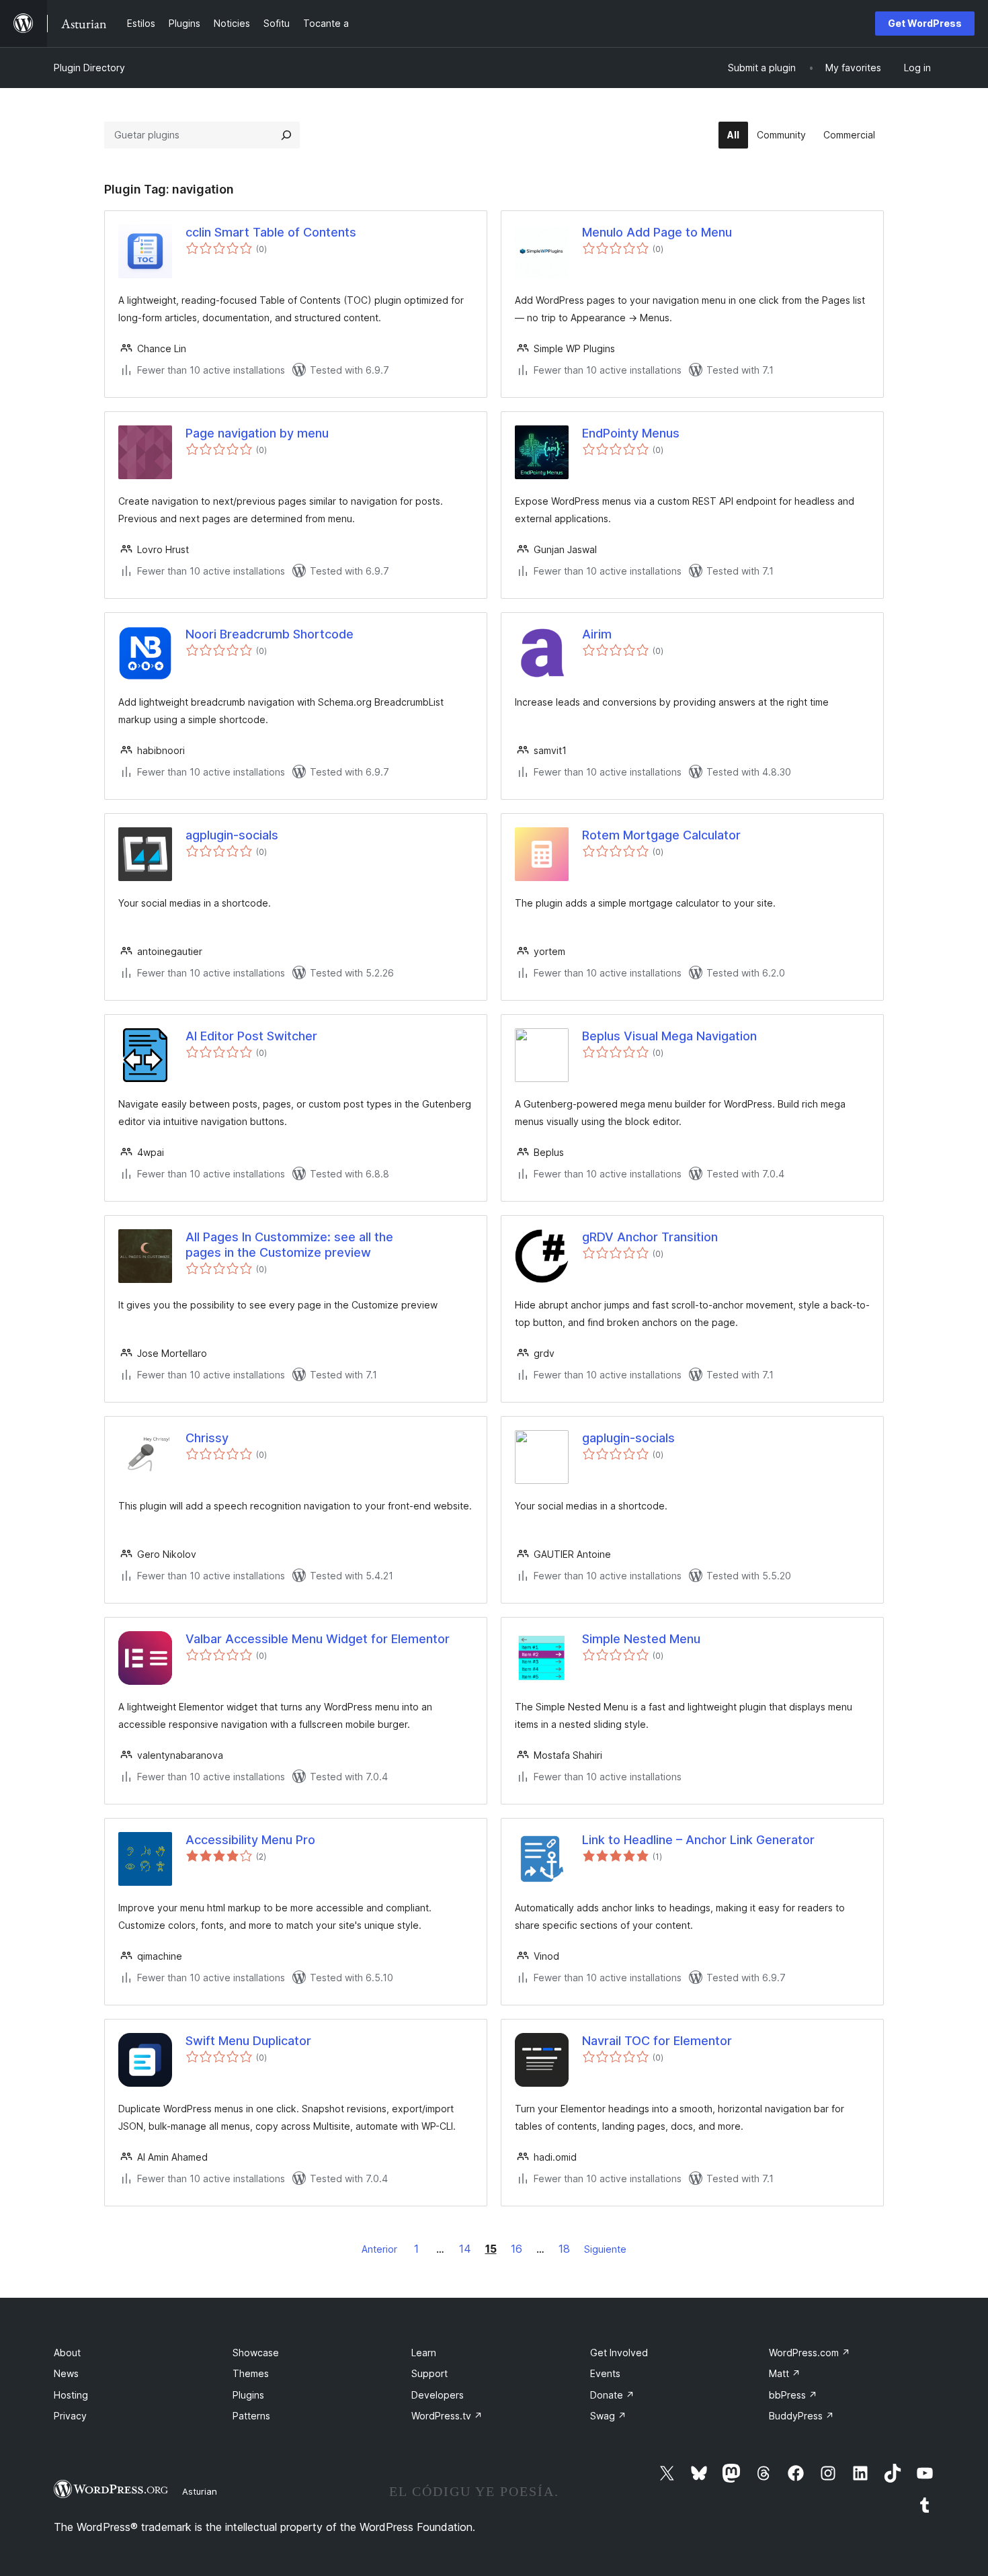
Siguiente (605, 2249)
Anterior (379, 2249)
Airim (597, 634)
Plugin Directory (89, 68)
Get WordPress (925, 23)
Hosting (71, 2395)
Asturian (200, 2491)
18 (564, 2249)
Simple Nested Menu (641, 1639)
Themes (251, 2373)
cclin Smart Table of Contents (271, 232)
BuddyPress (801, 2416)
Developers (438, 2395)
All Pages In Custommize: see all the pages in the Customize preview (289, 1245)
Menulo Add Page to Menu (657, 232)
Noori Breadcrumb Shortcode (270, 634)
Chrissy (207, 1438)
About (67, 2353)
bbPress (793, 2395)
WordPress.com (810, 2353)
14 (465, 2249)
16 (517, 2249)
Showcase (256, 2353)
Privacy (70, 2416)
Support (429, 2373)
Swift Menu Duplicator (248, 2041)
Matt (785, 2373)
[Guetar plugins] (286, 135)
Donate (612, 2395)
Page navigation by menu (257, 433)
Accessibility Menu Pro (250, 1840)
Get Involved (619, 2353)
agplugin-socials (232, 835)
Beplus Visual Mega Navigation (669, 1036)
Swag (608, 2416)
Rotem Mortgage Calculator (661, 835)
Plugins (248, 2395)
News (66, 2373)
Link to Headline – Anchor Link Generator (698, 1840)
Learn (424, 2353)
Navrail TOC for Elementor (657, 2041)
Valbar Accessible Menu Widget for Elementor (318, 1639)
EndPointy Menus (631, 433)
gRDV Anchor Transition (650, 1237)
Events (605, 2373)
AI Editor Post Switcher (251, 1036)
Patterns (251, 2416)
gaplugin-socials (628, 1438)
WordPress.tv (447, 2416)
